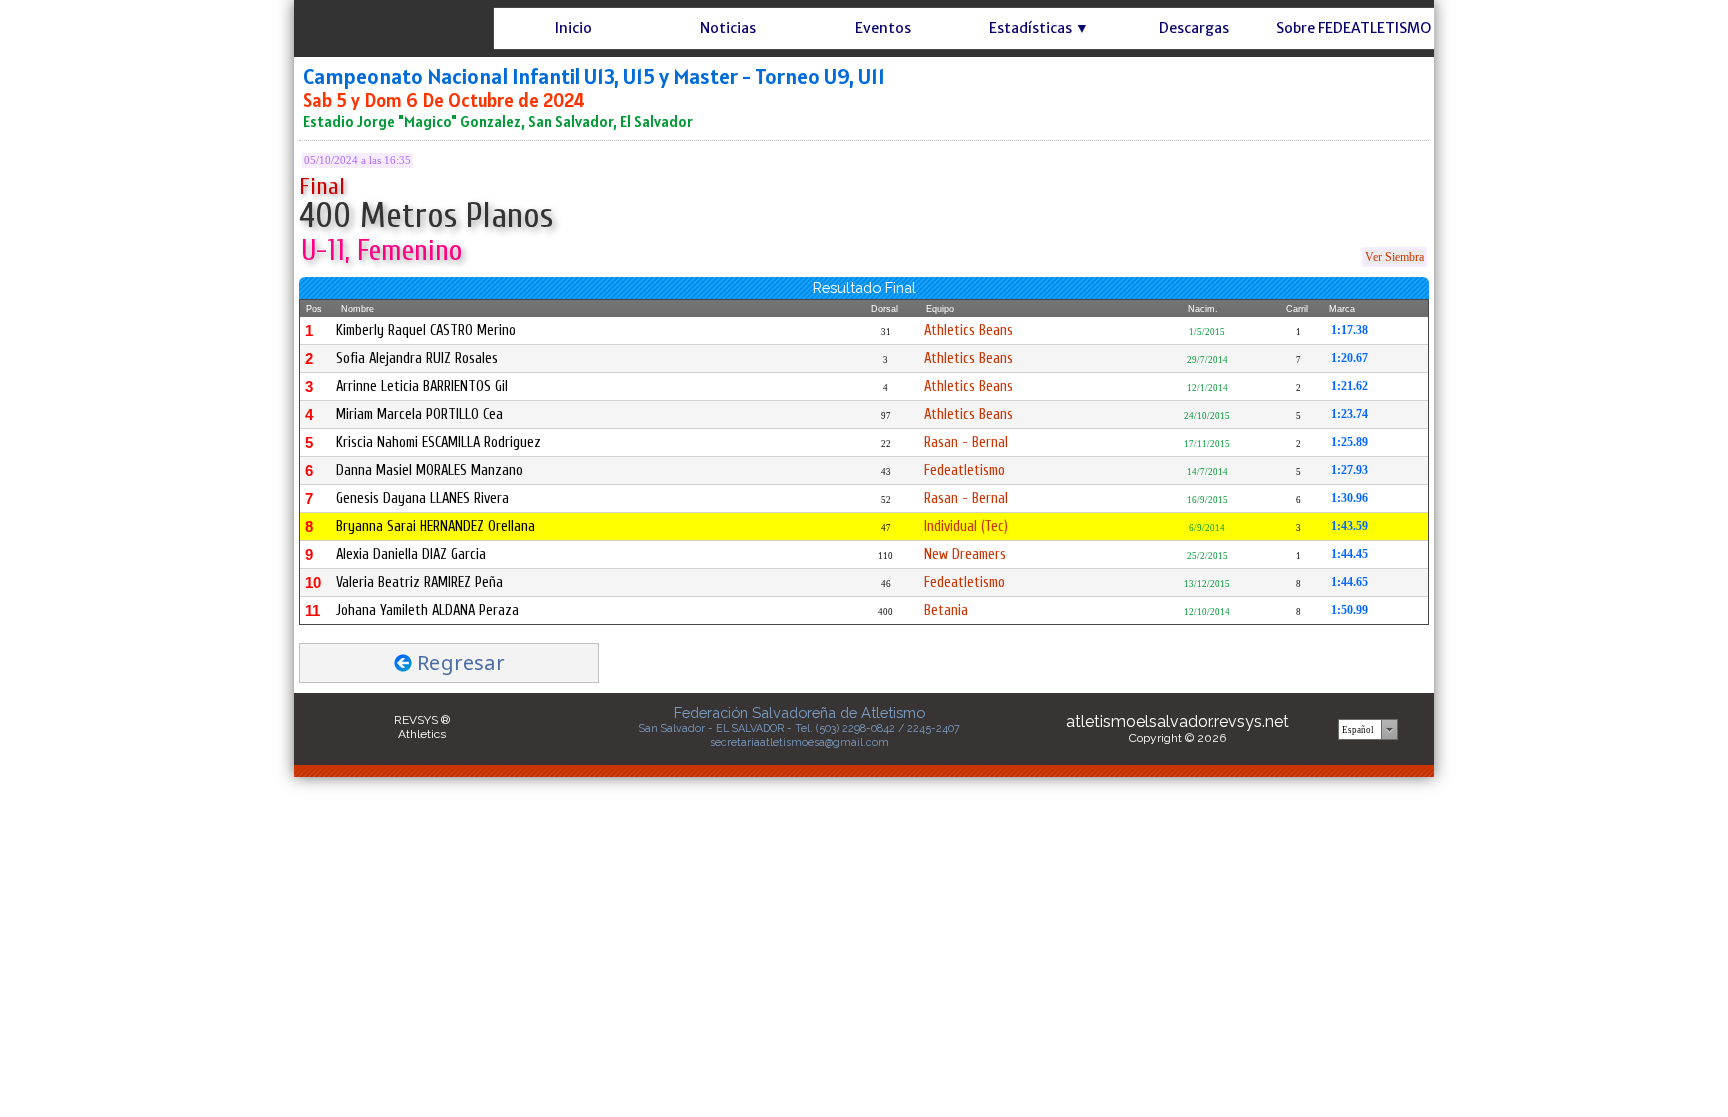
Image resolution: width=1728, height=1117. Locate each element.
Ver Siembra (1394, 257)
